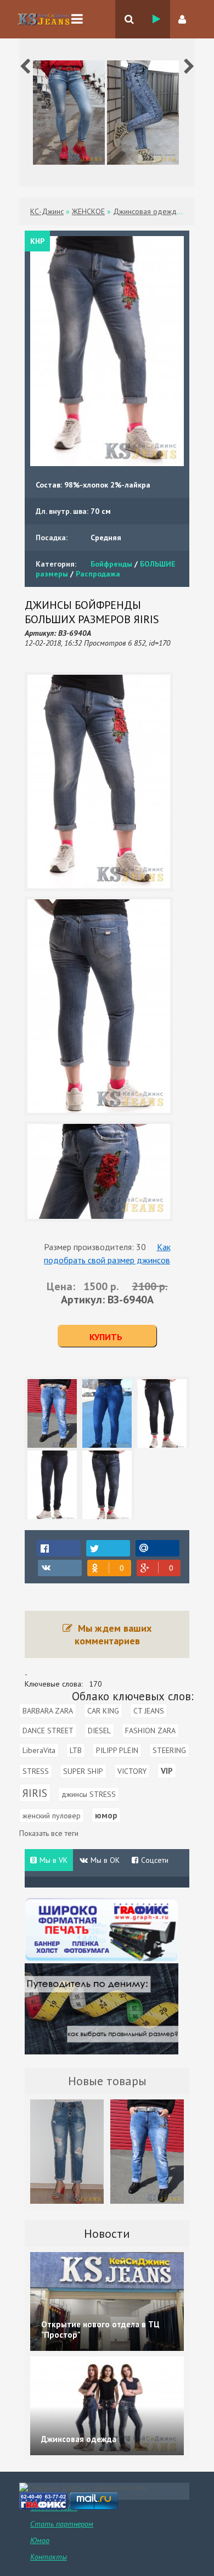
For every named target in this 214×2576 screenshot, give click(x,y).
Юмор (40, 2540)
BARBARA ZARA (48, 1711)
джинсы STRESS (89, 1794)
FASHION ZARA (150, 1731)
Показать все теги (49, 1833)
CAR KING (103, 1711)
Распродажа (98, 574)
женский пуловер (52, 1816)
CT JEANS (149, 1711)
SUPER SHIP (83, 1771)
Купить (106, 1337)
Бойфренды (111, 564)
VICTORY (132, 1771)
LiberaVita (39, 1750)
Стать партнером (62, 2524)
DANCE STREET (48, 1731)
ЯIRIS (35, 1793)
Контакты (49, 2557)
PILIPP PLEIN (117, 1750)
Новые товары (107, 2081)
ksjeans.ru (44, 19)
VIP (167, 1771)
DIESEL (99, 1731)
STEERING (169, 1750)
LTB (76, 1750)
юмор (106, 1815)
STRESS (36, 1771)
